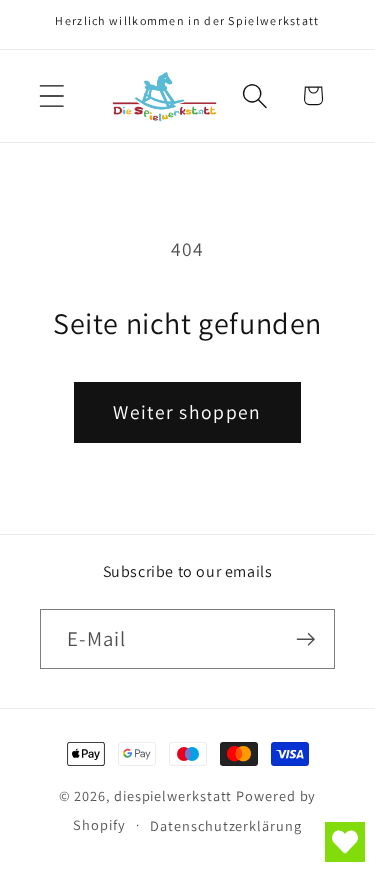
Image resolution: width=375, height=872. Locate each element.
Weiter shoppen (187, 412)
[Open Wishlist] (345, 842)
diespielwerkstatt (173, 795)
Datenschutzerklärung (225, 825)
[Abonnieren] (305, 639)
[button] (51, 95)
